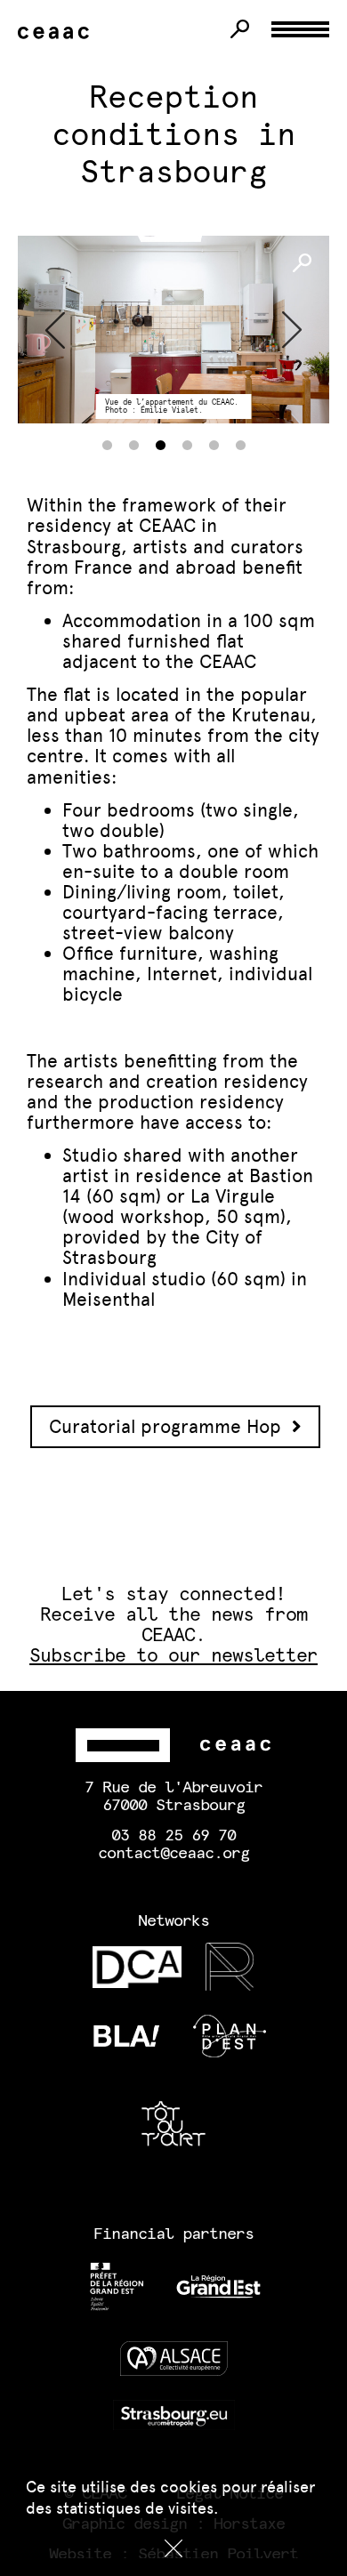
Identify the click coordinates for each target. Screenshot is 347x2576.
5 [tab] (214, 446)
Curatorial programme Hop (170, 1426)
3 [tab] (160, 446)
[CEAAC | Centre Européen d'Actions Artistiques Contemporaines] (57, 33)
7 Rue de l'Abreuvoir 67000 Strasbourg (173, 1797)
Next (292, 330)
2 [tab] (133, 446)
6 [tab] (240, 446)
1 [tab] (107, 446)
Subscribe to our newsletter (174, 1656)
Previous (55, 330)
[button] (173, 2548)
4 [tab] (187, 446)
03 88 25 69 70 (173, 1836)
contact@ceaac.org (173, 1854)
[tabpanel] (173, 330)
